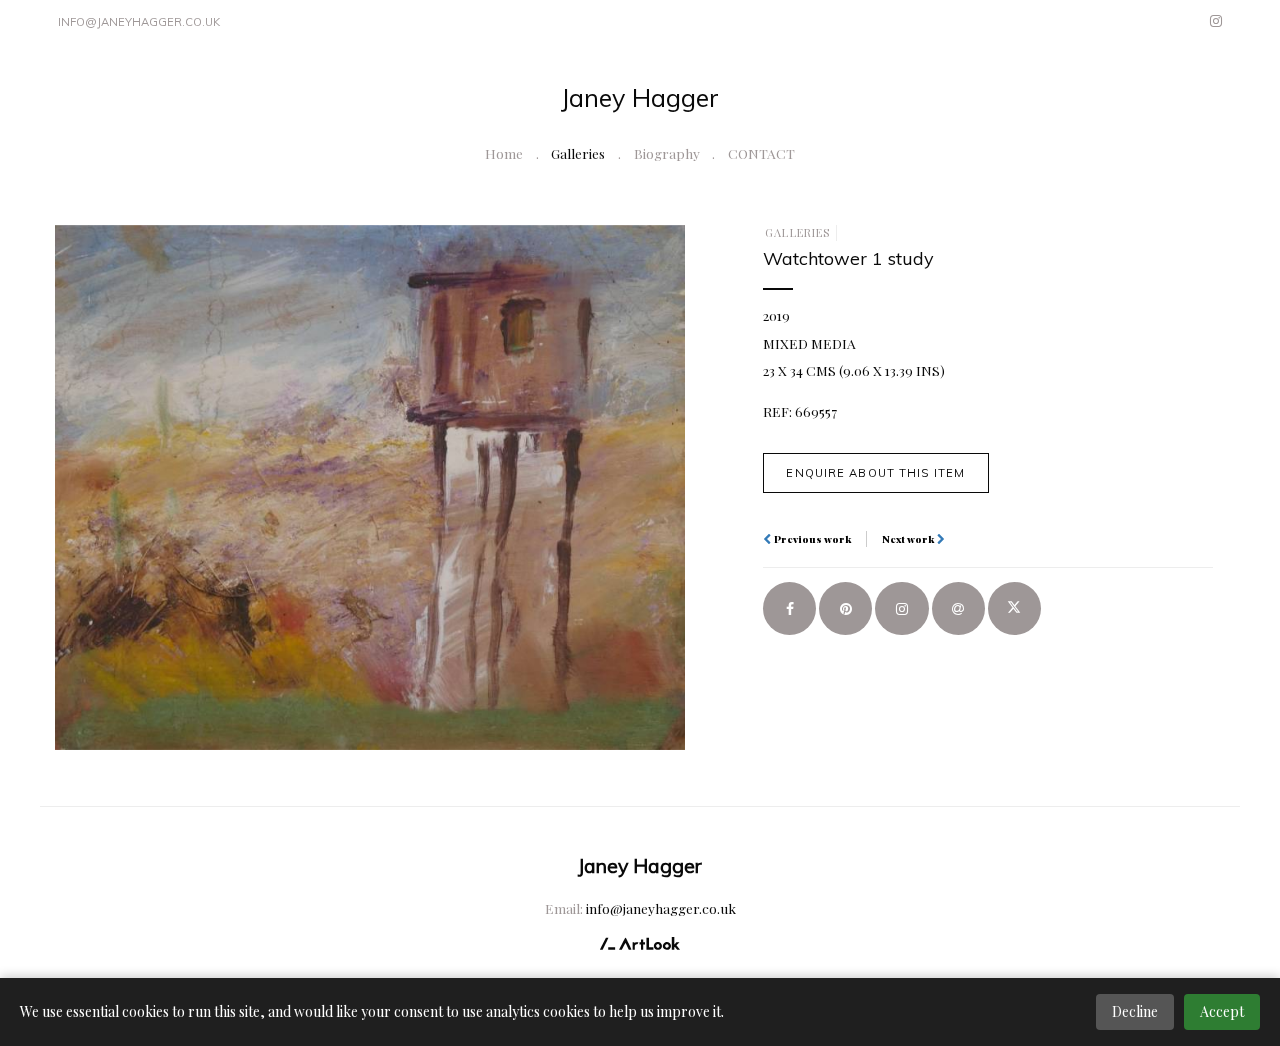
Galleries (578, 153)
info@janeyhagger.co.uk (139, 22)
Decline (1135, 1011)
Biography (667, 153)
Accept (1222, 1011)
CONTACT (761, 153)
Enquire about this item (875, 473)
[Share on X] (1014, 608)
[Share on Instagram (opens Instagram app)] (901, 608)
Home (504, 153)
